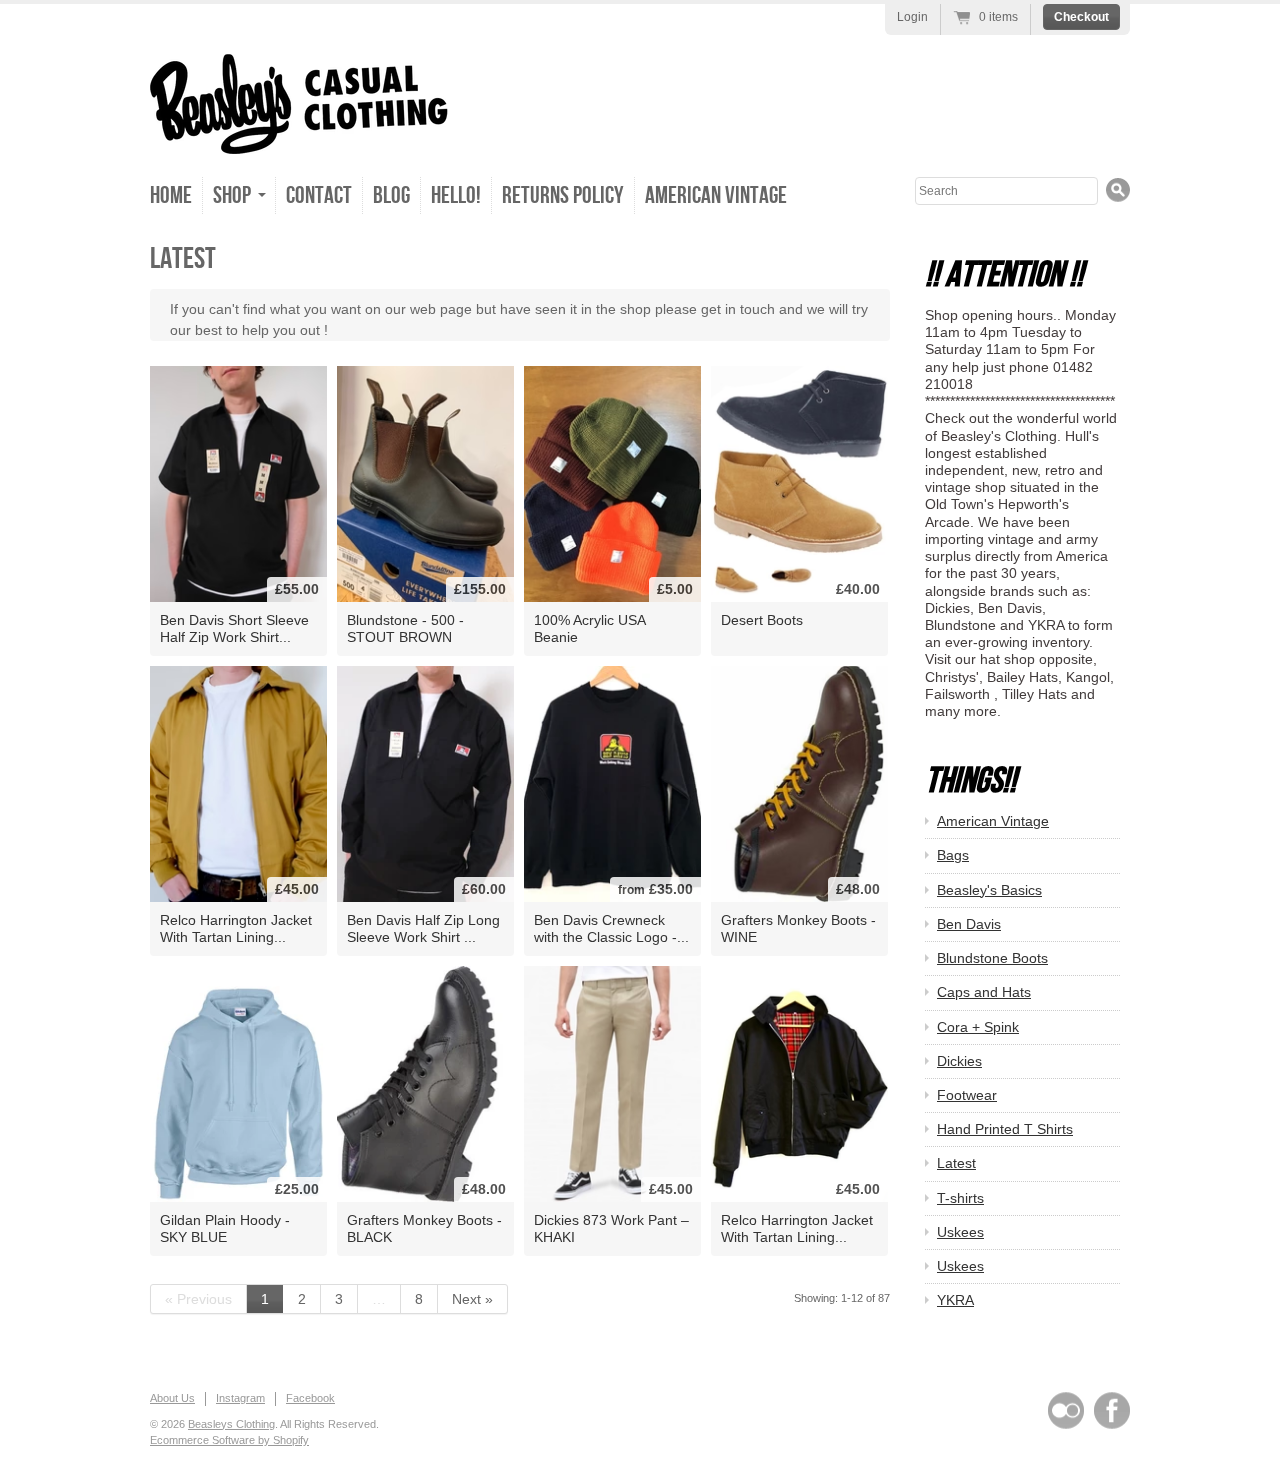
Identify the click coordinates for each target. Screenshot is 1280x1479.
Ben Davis (969, 924)
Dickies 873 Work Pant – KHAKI (611, 1228)
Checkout (1081, 17)
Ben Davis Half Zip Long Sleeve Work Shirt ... (423, 928)
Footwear (967, 1095)
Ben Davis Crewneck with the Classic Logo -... (611, 928)
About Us (172, 1398)
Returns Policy (563, 195)
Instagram (240, 1398)
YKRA (955, 1300)
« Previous (198, 1299)
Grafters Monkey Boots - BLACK (424, 1228)
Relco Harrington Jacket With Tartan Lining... (236, 928)
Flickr (1066, 1410)
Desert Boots (762, 620)
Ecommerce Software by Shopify (229, 1440)
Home (171, 195)
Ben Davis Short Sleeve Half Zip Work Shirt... (234, 628)
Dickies (959, 1061)
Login (912, 17)
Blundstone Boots (992, 958)
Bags (953, 855)
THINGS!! (970, 781)
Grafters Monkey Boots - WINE (798, 928)
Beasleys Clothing (231, 1424)
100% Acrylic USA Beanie (589, 628)
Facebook (310, 1398)
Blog (391, 195)
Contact (319, 195)
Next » (472, 1299)
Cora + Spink (978, 1027)
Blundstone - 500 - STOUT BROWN (405, 628)
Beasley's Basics (989, 890)
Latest (956, 1163)
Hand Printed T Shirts (1005, 1129)
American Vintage (716, 195)
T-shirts (960, 1198)
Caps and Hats (984, 992)
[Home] (299, 132)
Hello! (456, 195)
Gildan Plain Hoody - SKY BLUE (225, 1228)
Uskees (960, 1232)
